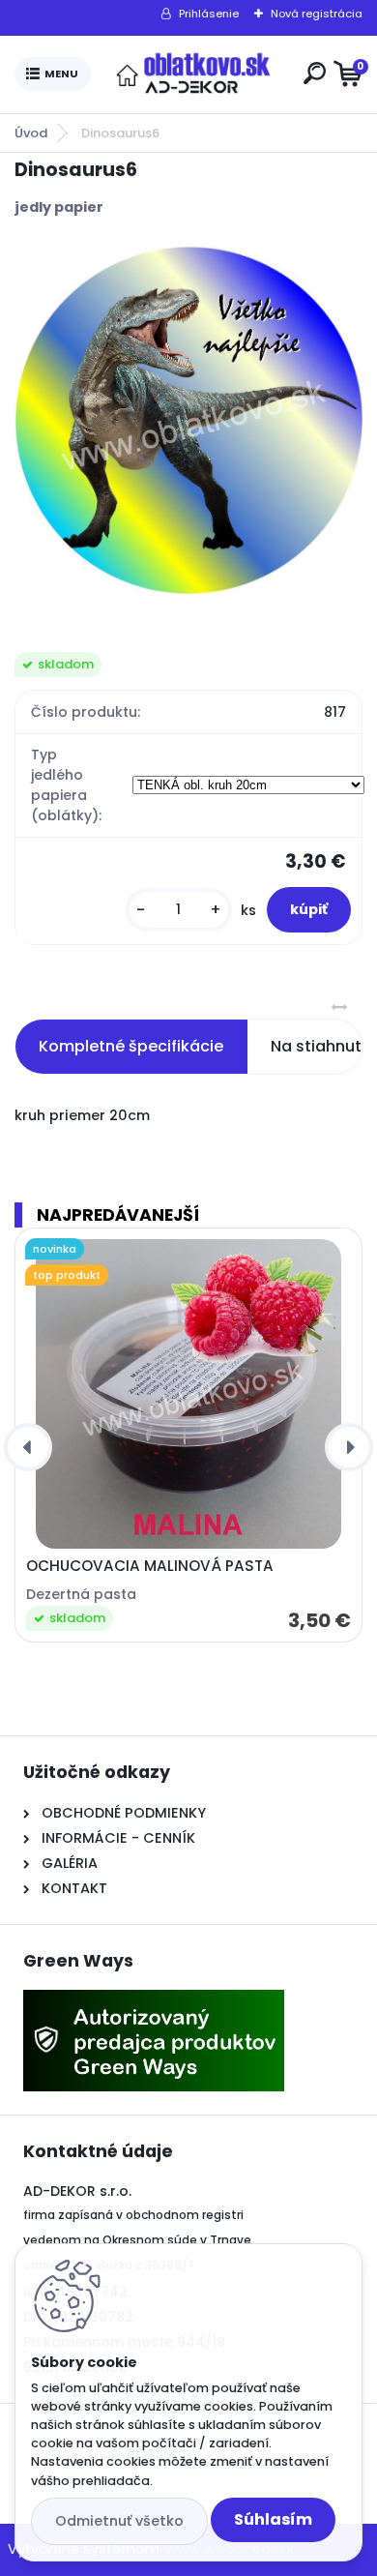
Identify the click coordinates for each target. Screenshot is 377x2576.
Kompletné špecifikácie (131, 1046)
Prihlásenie (209, 14)
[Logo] (193, 74)
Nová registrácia (317, 14)
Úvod (31, 133)
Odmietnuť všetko (119, 2521)
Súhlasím (273, 2519)
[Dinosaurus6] (188, 420)
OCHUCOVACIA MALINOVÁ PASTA (150, 1566)
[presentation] (28, 1447)
